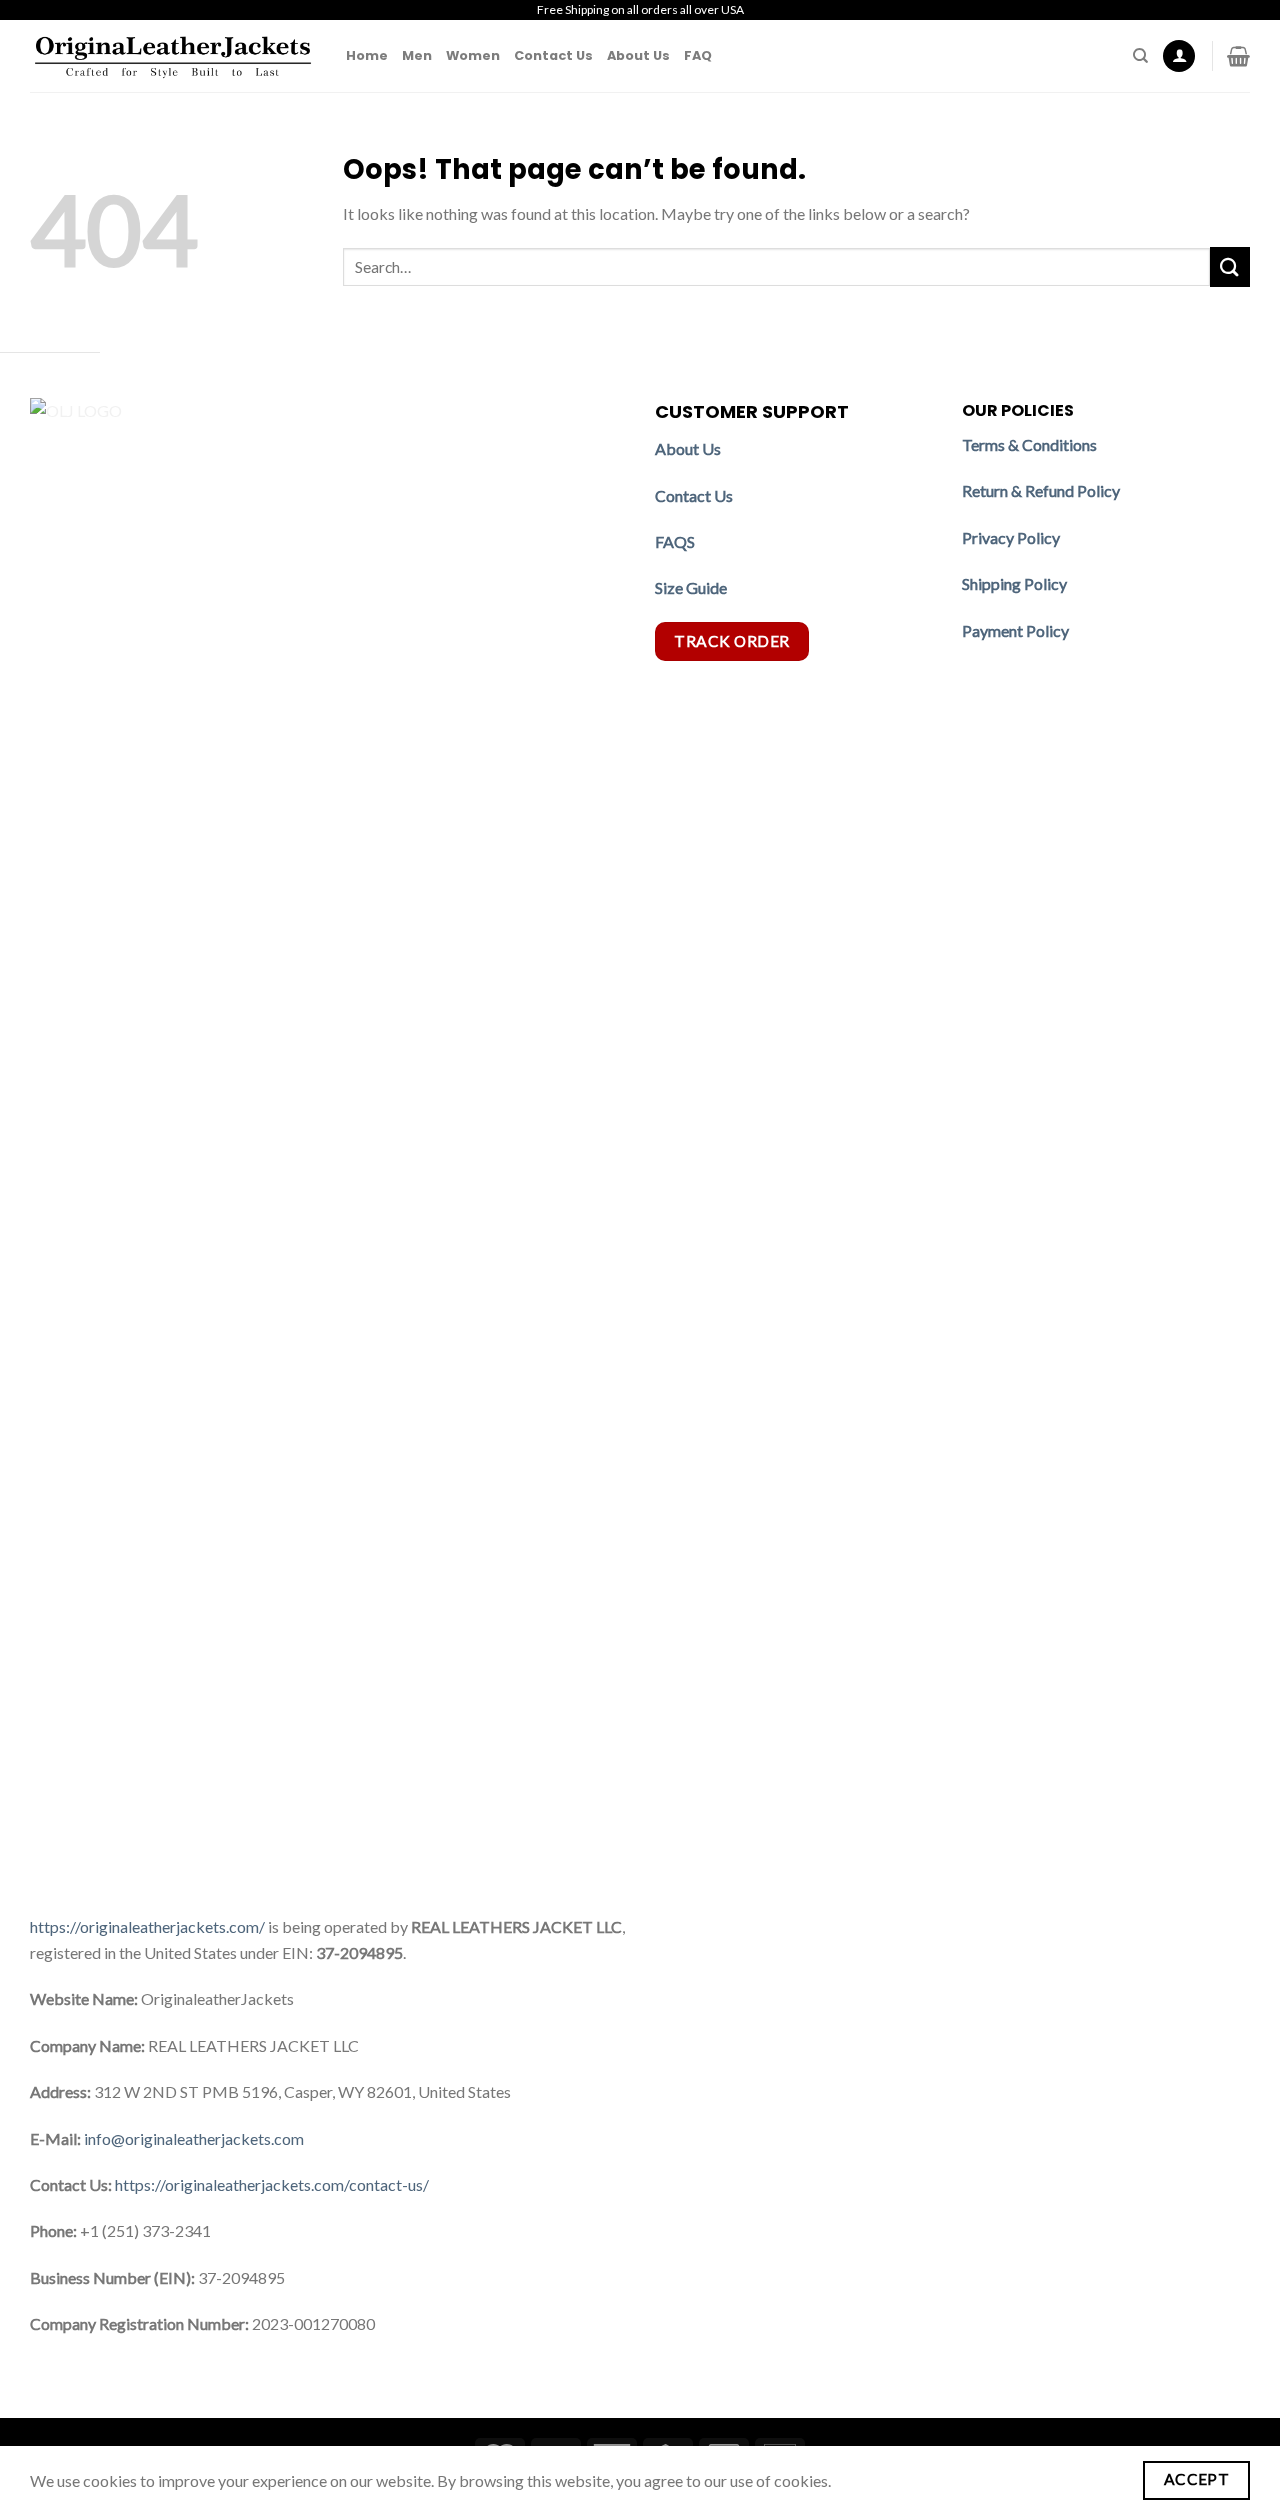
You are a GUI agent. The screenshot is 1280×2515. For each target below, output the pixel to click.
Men (417, 55)
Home (367, 55)
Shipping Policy (1016, 583)
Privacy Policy (1011, 537)
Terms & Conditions (1029, 444)
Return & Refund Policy (1041, 490)
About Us (638, 55)
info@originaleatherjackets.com (194, 2138)
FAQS (675, 541)
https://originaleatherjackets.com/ (147, 1926)
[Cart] (1238, 56)
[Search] (1140, 56)
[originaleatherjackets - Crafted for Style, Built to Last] (173, 56)
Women (473, 55)
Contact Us (553, 55)
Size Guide (691, 587)
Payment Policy (1017, 630)
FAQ (698, 55)
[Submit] (1230, 266)
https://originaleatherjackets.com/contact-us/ (272, 2184)
